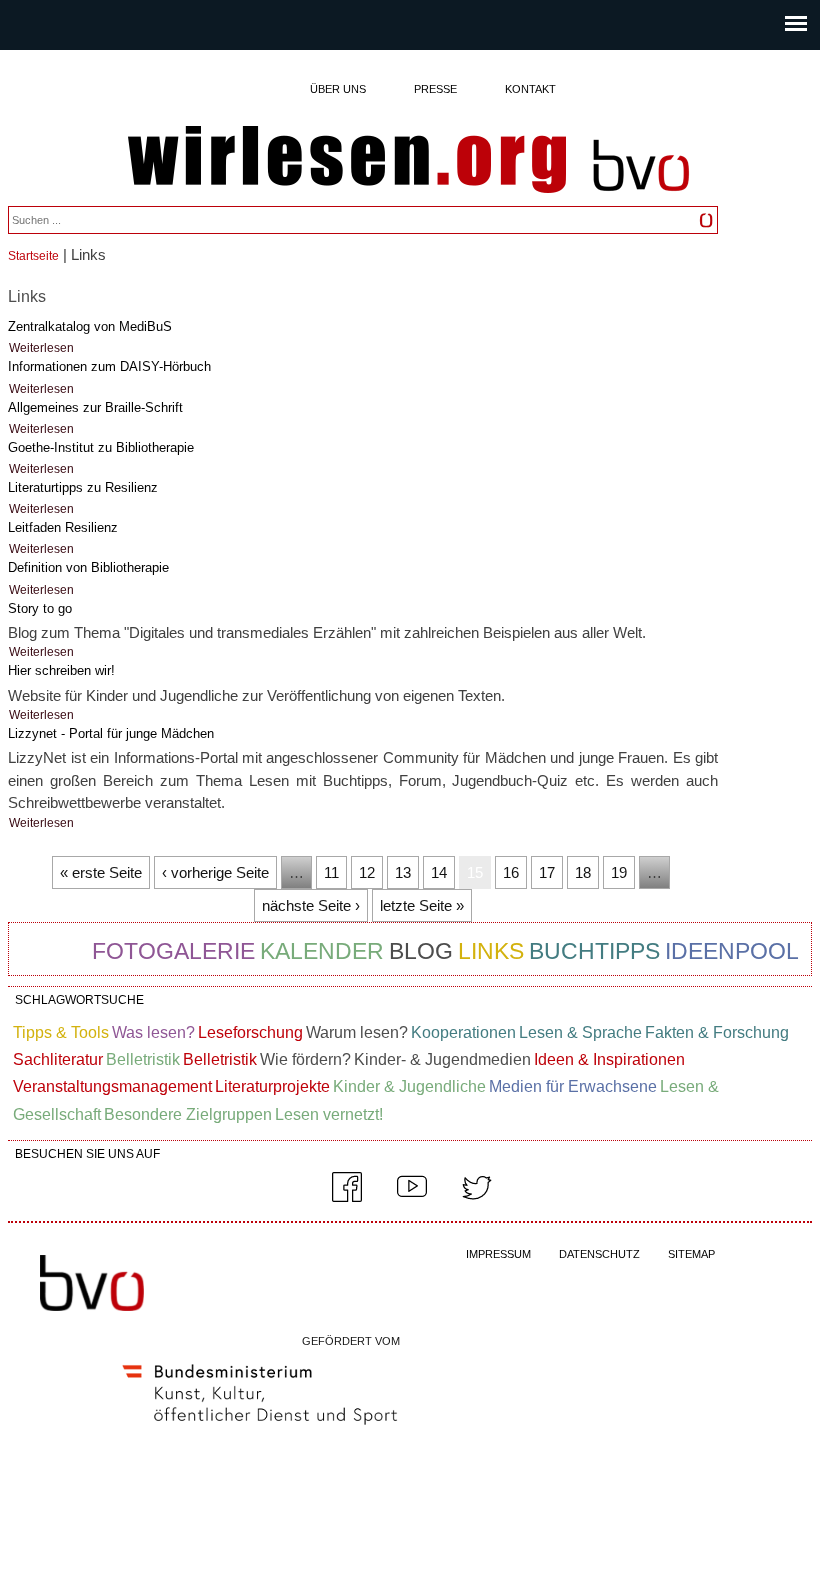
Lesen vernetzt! (329, 1114)
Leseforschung (250, 1032)
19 (619, 872)
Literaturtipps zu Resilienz (83, 487)
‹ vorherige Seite (215, 872)
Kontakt (530, 89)
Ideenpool (732, 951)
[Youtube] (412, 1198)
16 (511, 872)
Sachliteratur (58, 1059)
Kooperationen (463, 1032)
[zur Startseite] (347, 161)
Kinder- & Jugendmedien (442, 1059)
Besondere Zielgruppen (188, 1114)
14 (439, 872)
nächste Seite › (311, 905)
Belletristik (143, 1059)
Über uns (338, 89)
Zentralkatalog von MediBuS (90, 326)
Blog (421, 951)
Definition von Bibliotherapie (88, 567)
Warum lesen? (357, 1032)
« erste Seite (101, 872)
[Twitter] (477, 1198)
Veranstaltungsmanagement (112, 1086)
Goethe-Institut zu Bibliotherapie (101, 447)
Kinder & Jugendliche (409, 1086)
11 (331, 872)
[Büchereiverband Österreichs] (641, 200)
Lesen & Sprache (580, 1032)
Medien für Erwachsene (573, 1086)
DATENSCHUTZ (599, 1254)
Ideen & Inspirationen (609, 1059)
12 (367, 872)
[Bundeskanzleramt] (260, 1429)
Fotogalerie (173, 951)
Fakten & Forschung (717, 1032)
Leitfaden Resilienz (63, 527)
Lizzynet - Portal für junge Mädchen (111, 733)
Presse (435, 89)
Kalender (322, 951)
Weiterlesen (41, 348)
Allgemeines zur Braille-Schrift (95, 407)
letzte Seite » (422, 905)
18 (583, 872)
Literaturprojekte (272, 1086)
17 (547, 872)
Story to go (40, 608)
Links (491, 951)
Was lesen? (153, 1032)
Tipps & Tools (61, 1032)
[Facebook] (347, 1198)
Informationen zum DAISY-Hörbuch (109, 366)
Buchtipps (594, 951)
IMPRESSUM (498, 1254)
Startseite (33, 256)
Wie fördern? (305, 1059)
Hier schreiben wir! (61, 670)
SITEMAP (691, 1254)
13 (403, 872)
